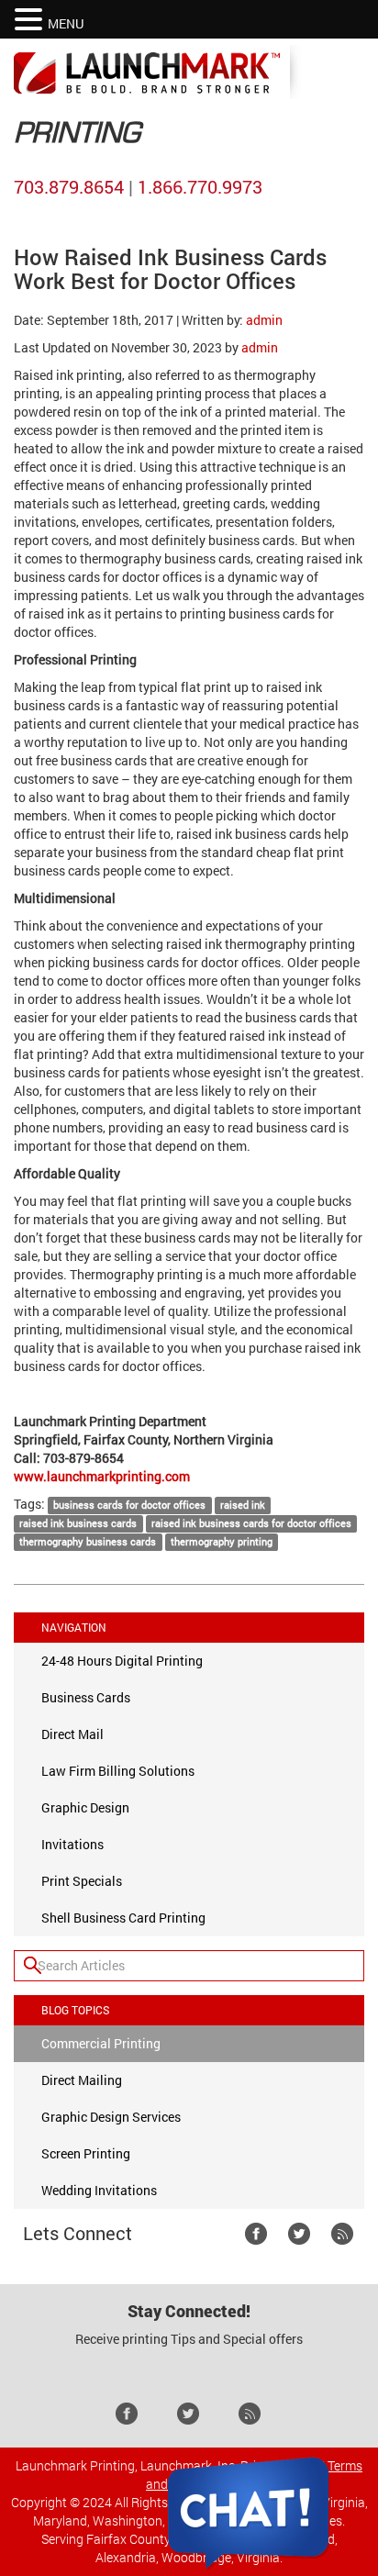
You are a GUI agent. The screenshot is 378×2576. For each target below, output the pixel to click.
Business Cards (86, 1697)
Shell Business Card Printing (123, 1918)
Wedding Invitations (99, 2190)
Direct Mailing (82, 2080)
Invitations (72, 1844)
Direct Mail (72, 1734)
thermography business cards (88, 1542)
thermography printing (222, 1542)
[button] (31, 20)
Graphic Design (85, 1807)
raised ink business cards (78, 1523)
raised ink (243, 1505)
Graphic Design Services (111, 2117)
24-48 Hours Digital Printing (122, 1661)
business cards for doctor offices (129, 1505)
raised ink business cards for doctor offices (251, 1523)
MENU (66, 23)
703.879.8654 (69, 186)
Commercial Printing (101, 2043)
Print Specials (82, 1881)
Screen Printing (86, 2153)
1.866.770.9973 (200, 186)
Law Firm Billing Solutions (118, 1771)
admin (264, 320)
